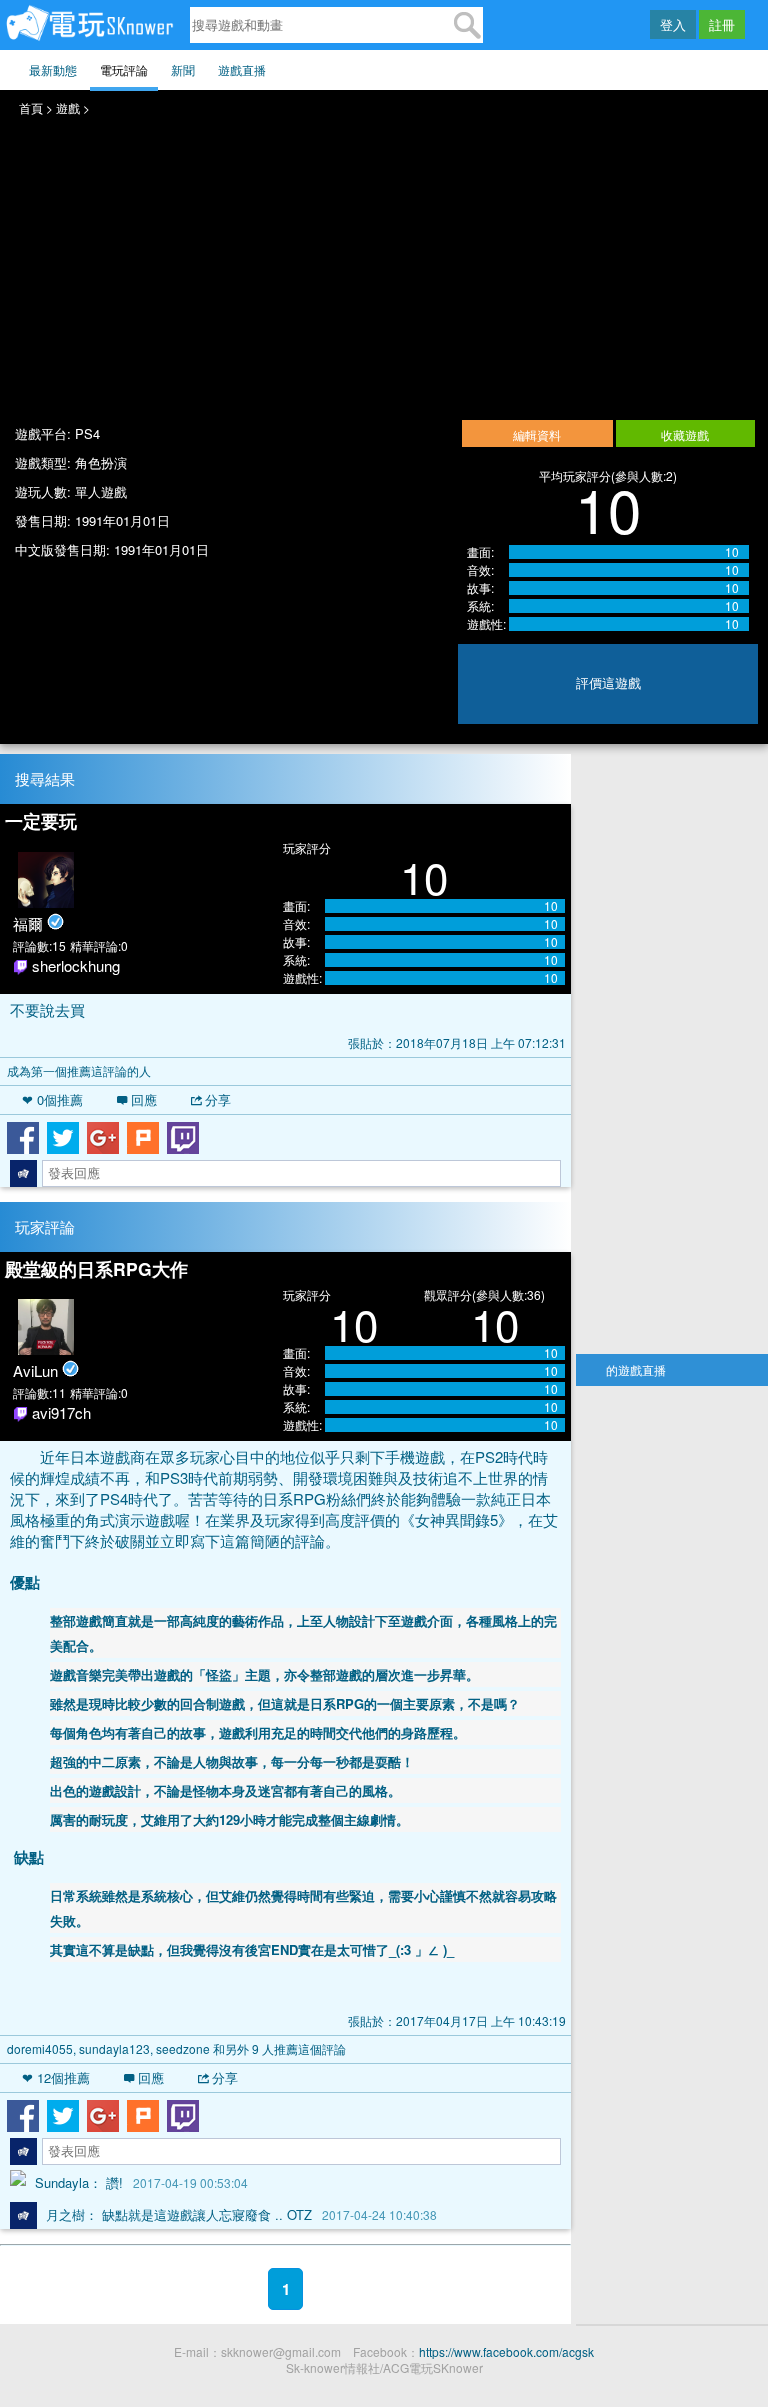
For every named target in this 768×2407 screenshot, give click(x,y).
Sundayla (62, 2182)
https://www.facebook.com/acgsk (506, 2351)
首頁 (31, 107)
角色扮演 (101, 462)
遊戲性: (486, 624)
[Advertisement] (671, 1054)
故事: (480, 588)
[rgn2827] (23, 2215)
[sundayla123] (18, 2183)
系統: (480, 606)
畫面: (480, 552)
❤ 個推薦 (52, 1099)
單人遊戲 (101, 491)
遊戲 (68, 107)
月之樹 (65, 2214)
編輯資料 (537, 434)
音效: (480, 570)
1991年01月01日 (122, 520)
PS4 (87, 433)
